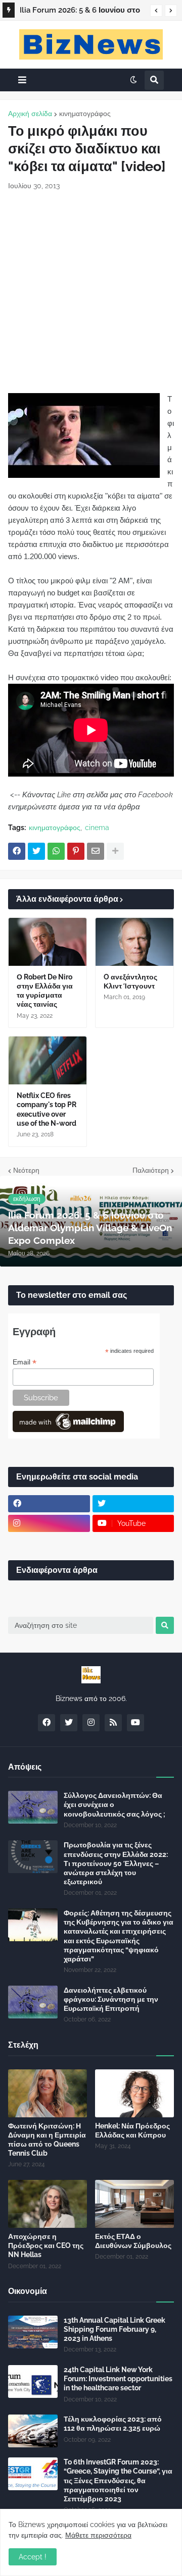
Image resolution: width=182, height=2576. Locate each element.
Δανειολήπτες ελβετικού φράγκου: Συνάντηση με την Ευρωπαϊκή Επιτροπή (111, 1999)
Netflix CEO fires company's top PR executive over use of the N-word (47, 1109)
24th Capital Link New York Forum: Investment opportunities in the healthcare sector (118, 2379)
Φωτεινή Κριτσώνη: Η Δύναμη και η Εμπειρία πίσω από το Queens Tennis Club (47, 2140)
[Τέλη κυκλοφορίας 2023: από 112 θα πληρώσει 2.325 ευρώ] (33, 2431)
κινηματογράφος (85, 114)
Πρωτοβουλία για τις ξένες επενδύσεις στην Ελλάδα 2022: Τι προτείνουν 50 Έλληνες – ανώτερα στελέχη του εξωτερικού (116, 1863)
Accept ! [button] (33, 2557)
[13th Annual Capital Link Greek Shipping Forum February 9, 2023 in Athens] (33, 2332)
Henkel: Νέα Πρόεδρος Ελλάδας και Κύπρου (132, 2130)
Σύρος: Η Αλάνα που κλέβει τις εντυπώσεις (76, 12)
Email (25, 1362)
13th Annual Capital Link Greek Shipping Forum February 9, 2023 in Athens (115, 2329)
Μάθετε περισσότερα (98, 2535)
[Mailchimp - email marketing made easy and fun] (68, 1430)
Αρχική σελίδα (30, 114)
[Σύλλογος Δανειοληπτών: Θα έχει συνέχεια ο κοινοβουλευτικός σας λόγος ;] (33, 1807)
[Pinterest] (76, 851)
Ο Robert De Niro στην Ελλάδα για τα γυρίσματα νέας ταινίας (45, 991)
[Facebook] (17, 851)
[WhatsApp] (56, 851)
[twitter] (133, 1504)
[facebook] (49, 1504)
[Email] (96, 851)
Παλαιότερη (151, 1170)
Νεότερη (26, 1170)
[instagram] (49, 1523)
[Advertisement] (91, 292)
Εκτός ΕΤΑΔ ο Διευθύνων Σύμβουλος (133, 2241)
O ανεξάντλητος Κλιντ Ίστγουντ (130, 981)
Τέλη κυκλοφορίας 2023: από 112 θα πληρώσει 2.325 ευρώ (113, 2424)
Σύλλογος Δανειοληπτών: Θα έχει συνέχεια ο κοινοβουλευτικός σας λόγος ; (115, 1804)
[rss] (113, 1723)
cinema (97, 828)
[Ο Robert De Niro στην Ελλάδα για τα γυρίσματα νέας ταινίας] (48, 942)
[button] (156, 11)
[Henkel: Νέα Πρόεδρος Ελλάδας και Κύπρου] (134, 2093)
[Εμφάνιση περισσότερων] (115, 851)
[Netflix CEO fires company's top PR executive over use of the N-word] (48, 1060)
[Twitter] (36, 851)
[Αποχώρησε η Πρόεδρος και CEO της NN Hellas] (48, 2204)
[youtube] (135, 1723)
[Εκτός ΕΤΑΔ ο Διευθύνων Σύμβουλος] (134, 2204)
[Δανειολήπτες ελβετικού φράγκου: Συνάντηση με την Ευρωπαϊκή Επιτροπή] (33, 2002)
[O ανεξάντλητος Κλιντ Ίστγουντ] (134, 942)
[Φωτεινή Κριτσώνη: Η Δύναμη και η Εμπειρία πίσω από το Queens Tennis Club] (48, 2093)
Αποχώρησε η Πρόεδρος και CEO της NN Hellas (46, 2245)
